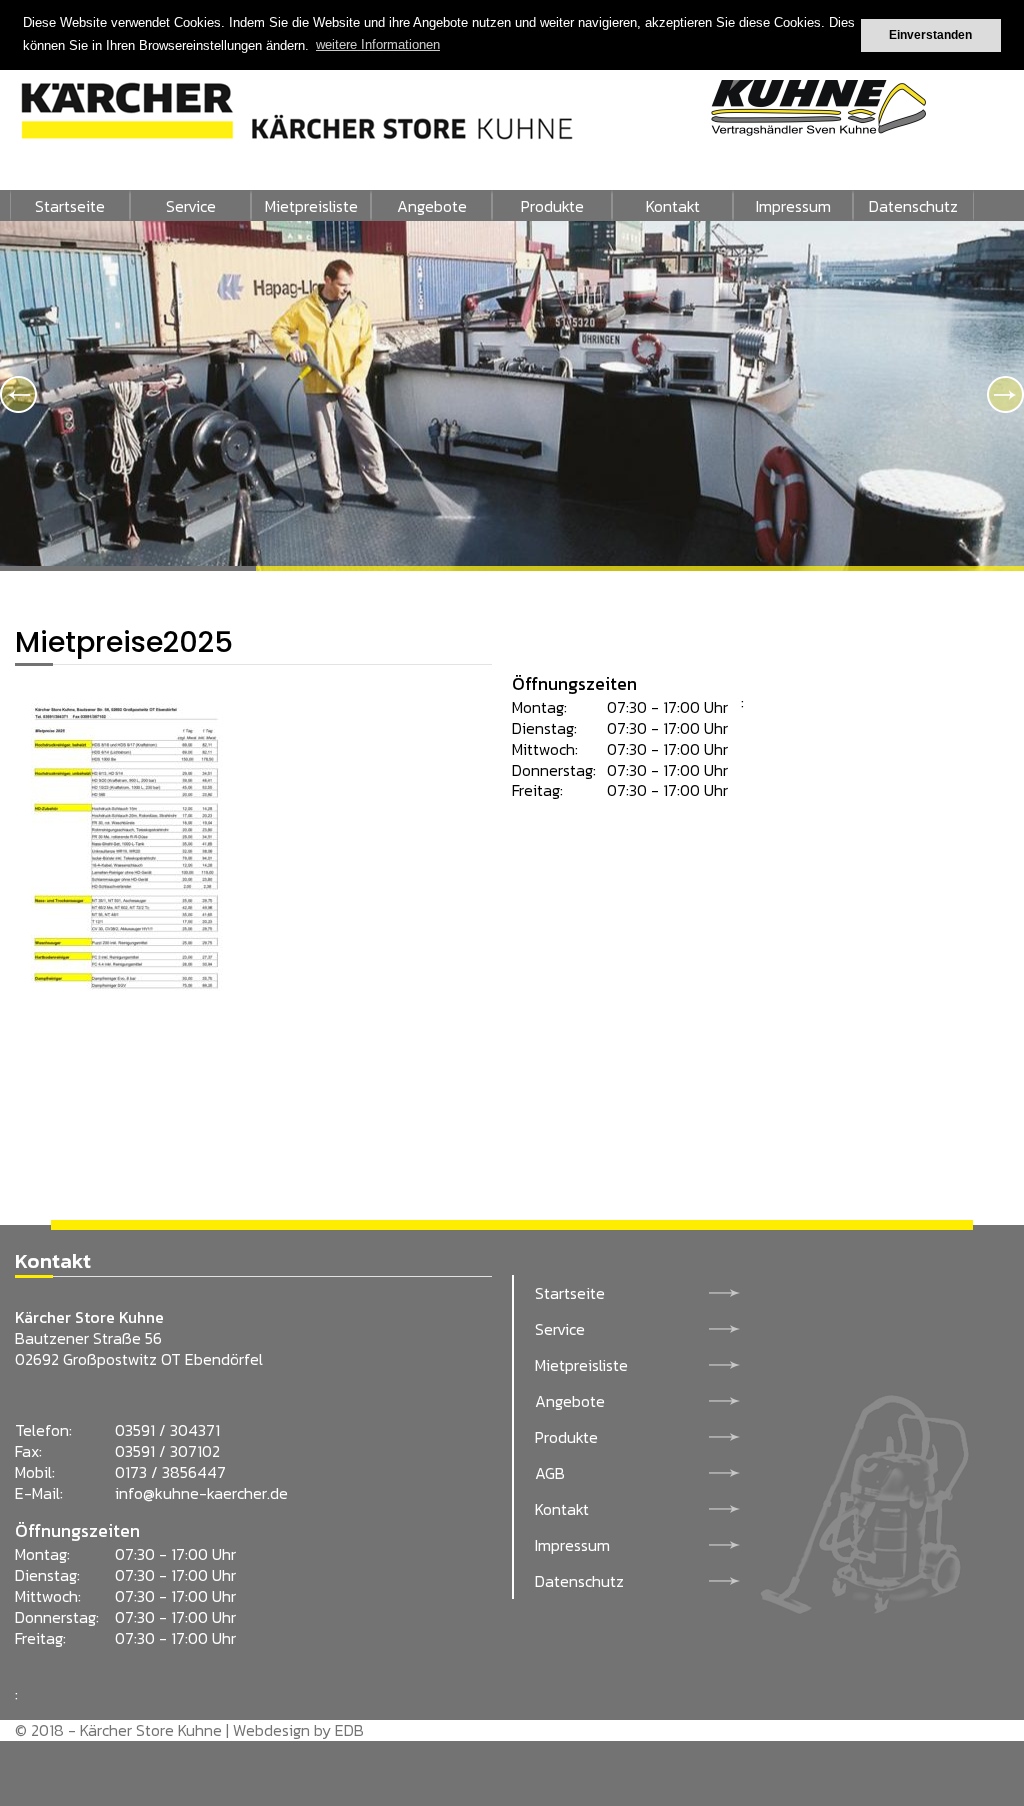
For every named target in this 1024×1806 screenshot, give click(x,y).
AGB (550, 1473)
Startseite (70, 206)
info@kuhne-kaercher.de (201, 1493)
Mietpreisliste (311, 206)
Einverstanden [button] (930, 34)
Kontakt (673, 206)
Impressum (793, 206)
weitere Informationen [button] (378, 44)
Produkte (552, 206)
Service (191, 206)
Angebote (432, 206)
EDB (349, 1730)
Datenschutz (913, 206)
